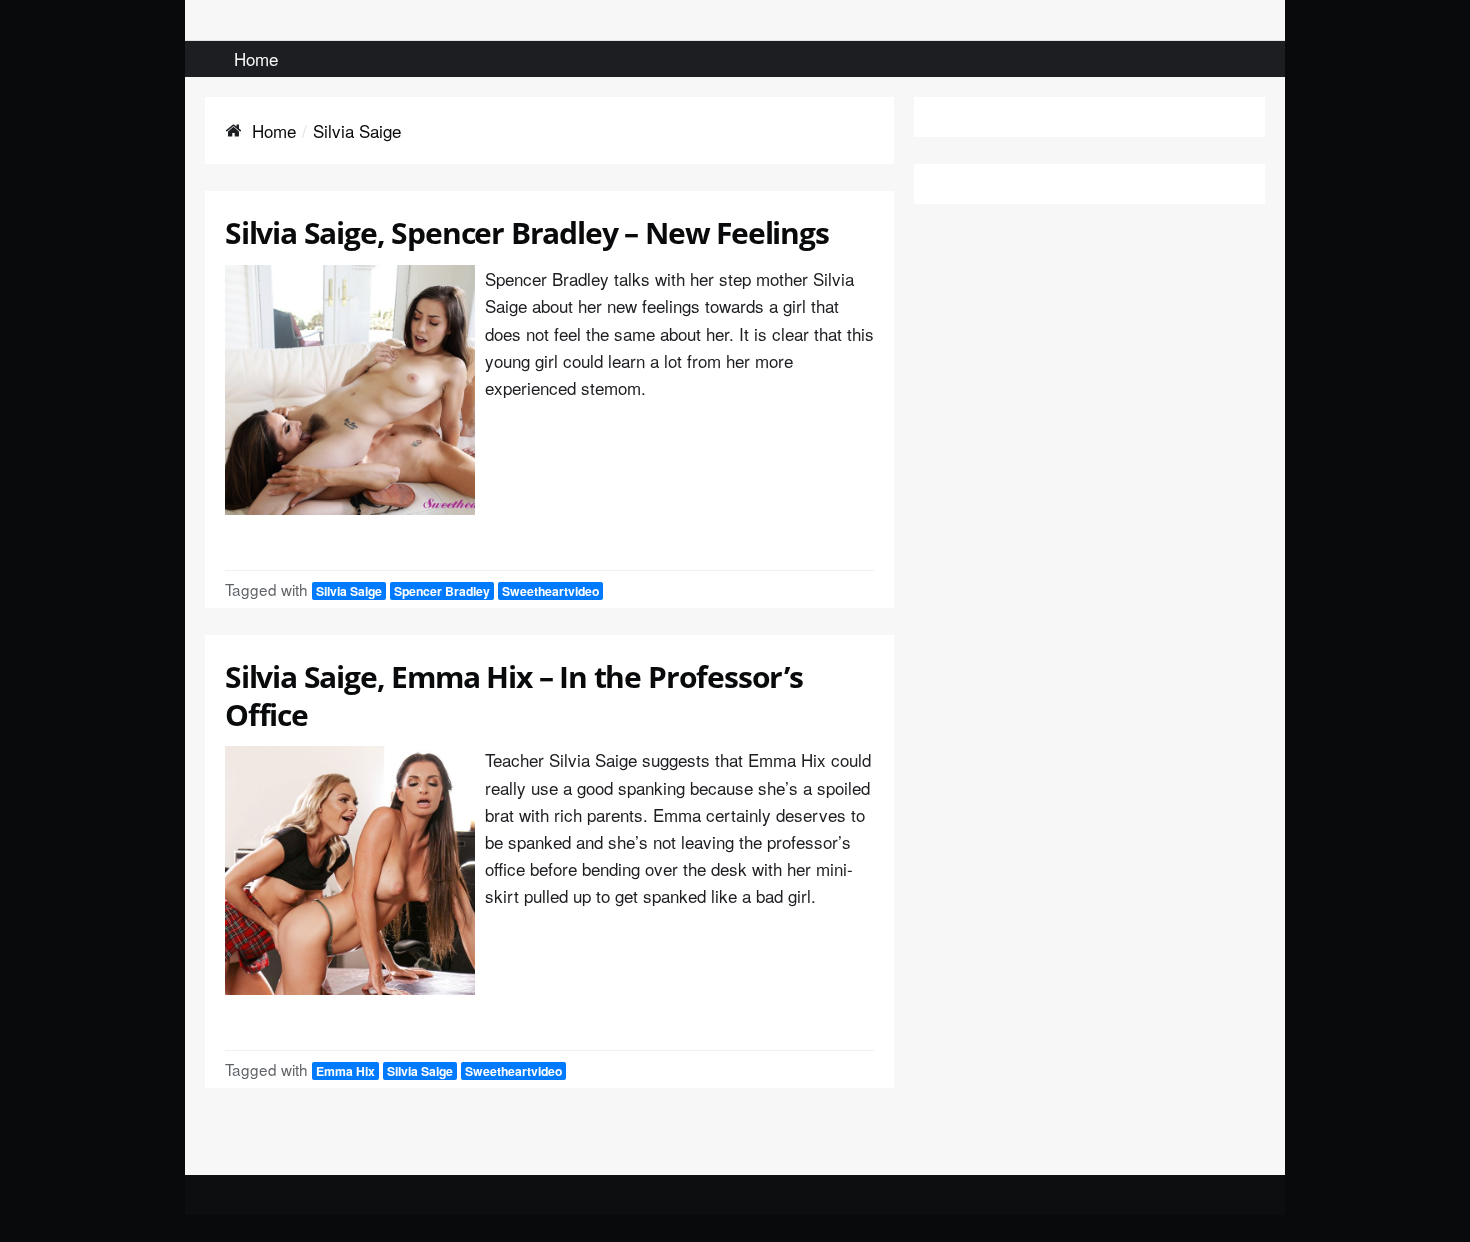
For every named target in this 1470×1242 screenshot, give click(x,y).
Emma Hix (345, 1071)
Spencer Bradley (442, 591)
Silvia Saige (349, 591)
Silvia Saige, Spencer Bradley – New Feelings (527, 232)
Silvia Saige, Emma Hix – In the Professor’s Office (514, 695)
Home (256, 58)
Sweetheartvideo (550, 591)
